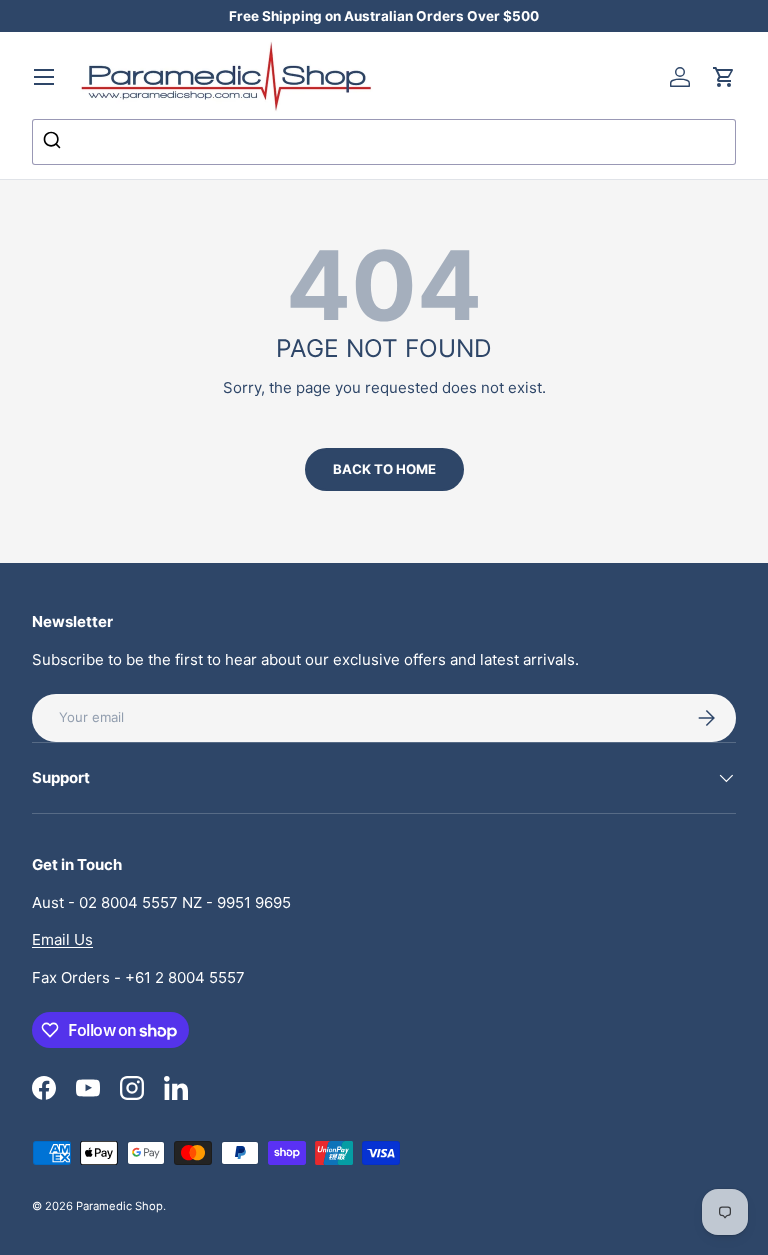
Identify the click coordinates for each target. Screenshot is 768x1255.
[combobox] (384, 142)
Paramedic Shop (119, 1206)
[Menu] (44, 77)
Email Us (62, 939)
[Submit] (54, 142)
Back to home (384, 469)
